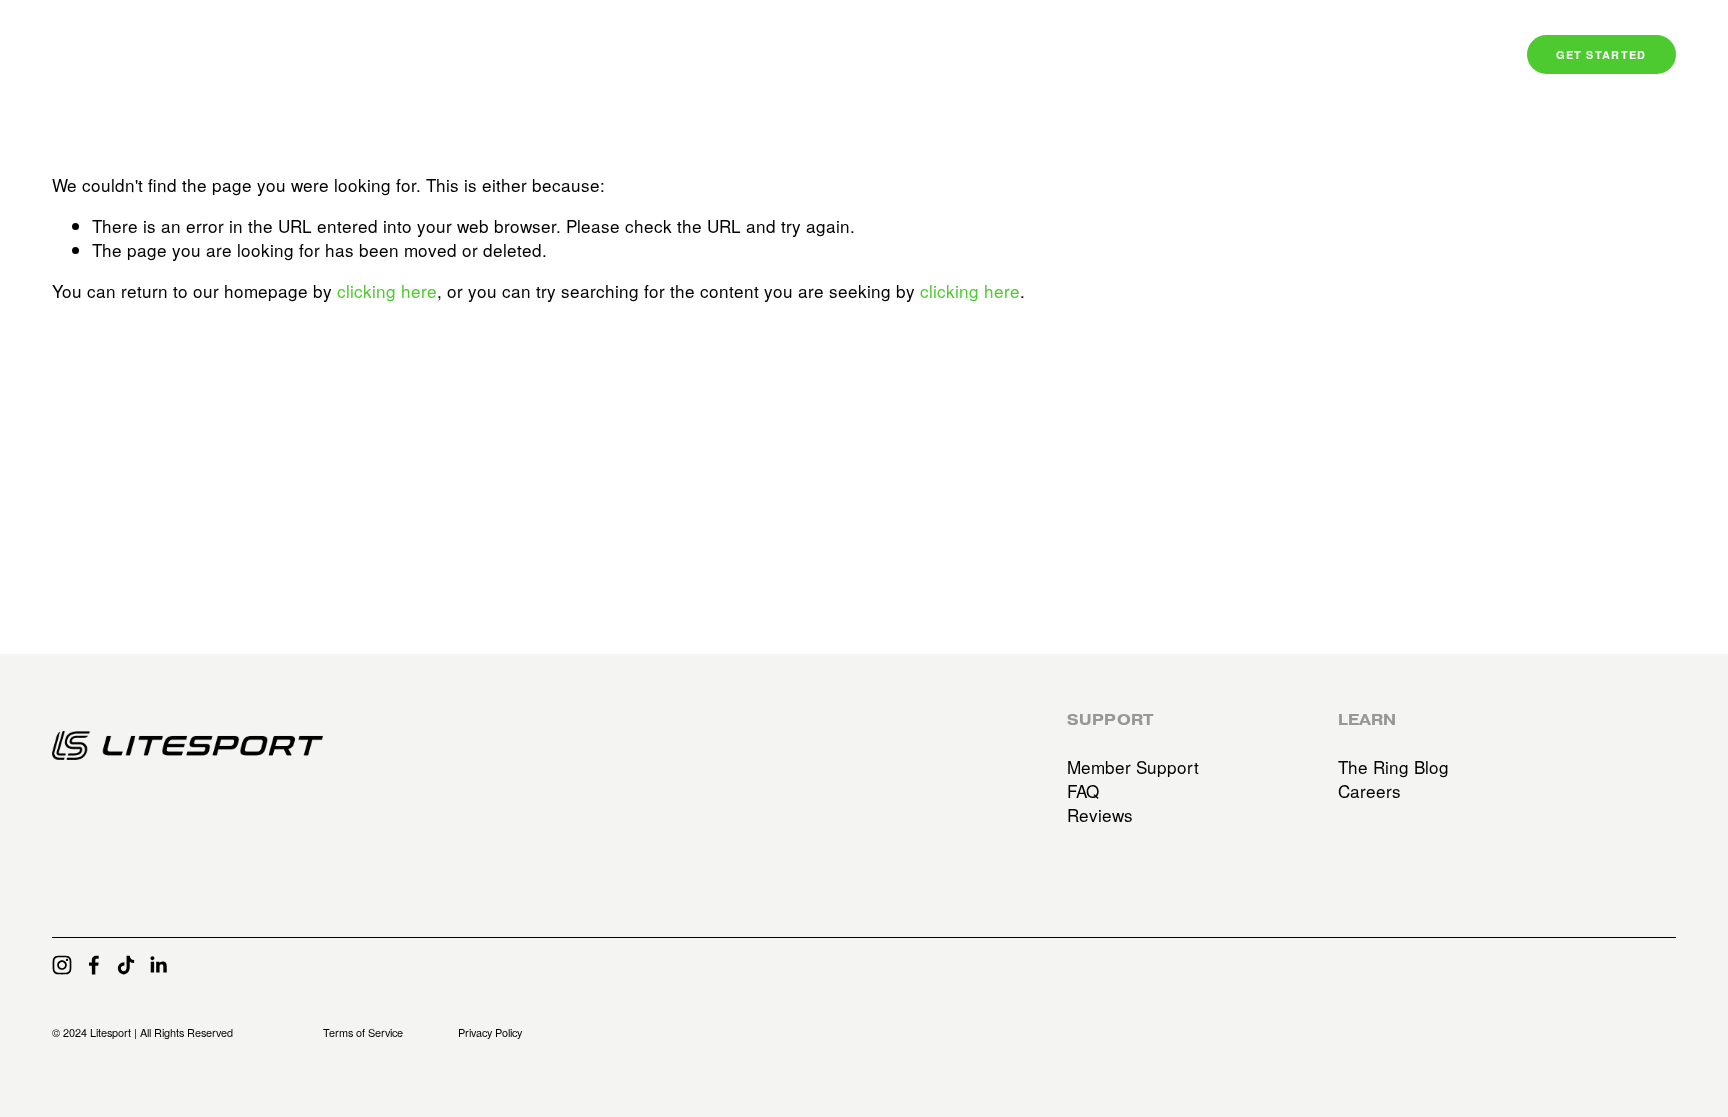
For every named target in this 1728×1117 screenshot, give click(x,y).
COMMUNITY (1348, 55)
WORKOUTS (1231, 55)
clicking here (387, 290)
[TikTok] (126, 965)
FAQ (1083, 791)
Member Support (1133, 767)
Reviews (1100, 815)
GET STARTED (1601, 54)
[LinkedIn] (158, 965)
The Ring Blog (1393, 767)
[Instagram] (62, 965)
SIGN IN (1451, 55)
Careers (1369, 791)
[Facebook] (94, 965)
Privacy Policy (490, 1032)
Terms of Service (363, 1032)
